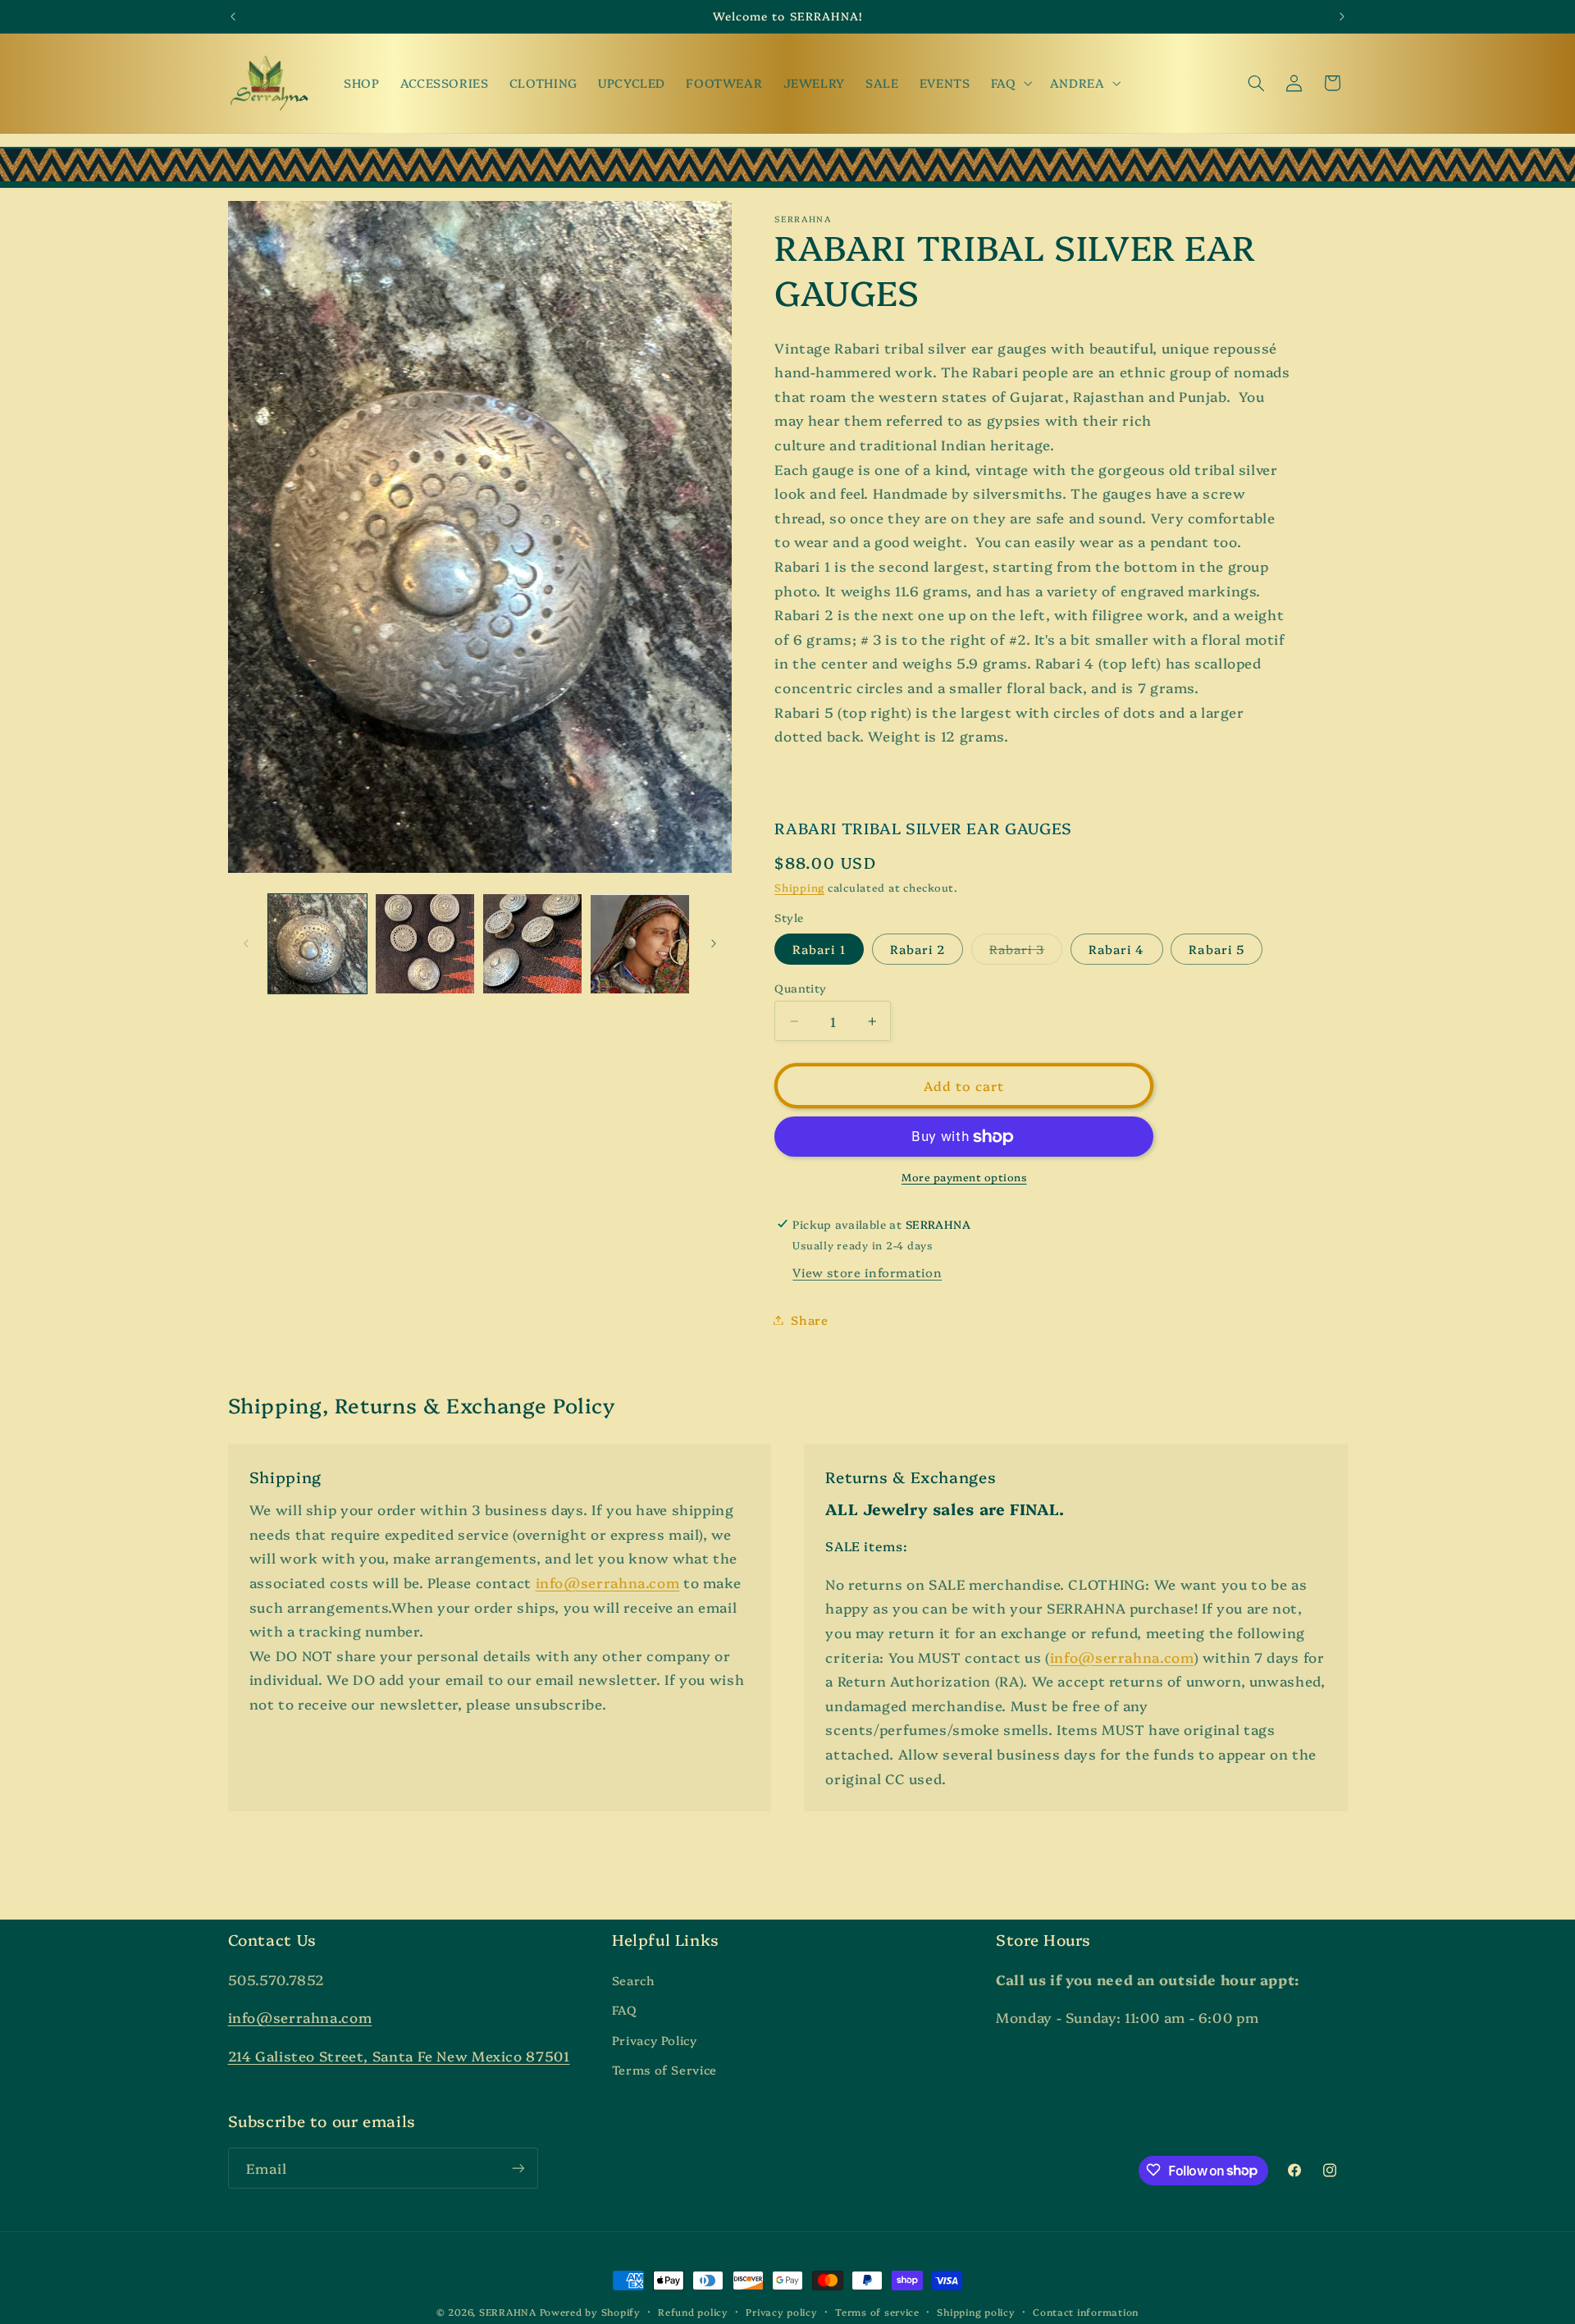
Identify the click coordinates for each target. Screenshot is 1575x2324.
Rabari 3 (1026, 952)
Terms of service (877, 2312)
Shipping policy (976, 2312)
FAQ (625, 2009)
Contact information (1086, 2312)
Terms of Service (664, 2069)
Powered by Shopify (590, 2312)
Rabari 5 (1216, 949)
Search (634, 1980)
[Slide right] (714, 944)
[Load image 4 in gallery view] (640, 944)
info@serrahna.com (608, 1582)
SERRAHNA (508, 2312)
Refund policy (693, 2312)
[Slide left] (246, 944)
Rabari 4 (1116, 949)
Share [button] (809, 1320)
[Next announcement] (1342, 16)
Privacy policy (781, 2312)
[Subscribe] (518, 2168)
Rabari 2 (918, 949)
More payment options (964, 1178)
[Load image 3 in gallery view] (533, 944)
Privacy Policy (655, 2040)
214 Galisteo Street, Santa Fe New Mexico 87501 (399, 2055)
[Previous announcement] (233, 16)
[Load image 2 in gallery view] (425, 944)
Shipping (799, 887)
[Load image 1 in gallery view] (318, 944)
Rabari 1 (819, 949)
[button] (1010, 83)
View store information (867, 1273)
